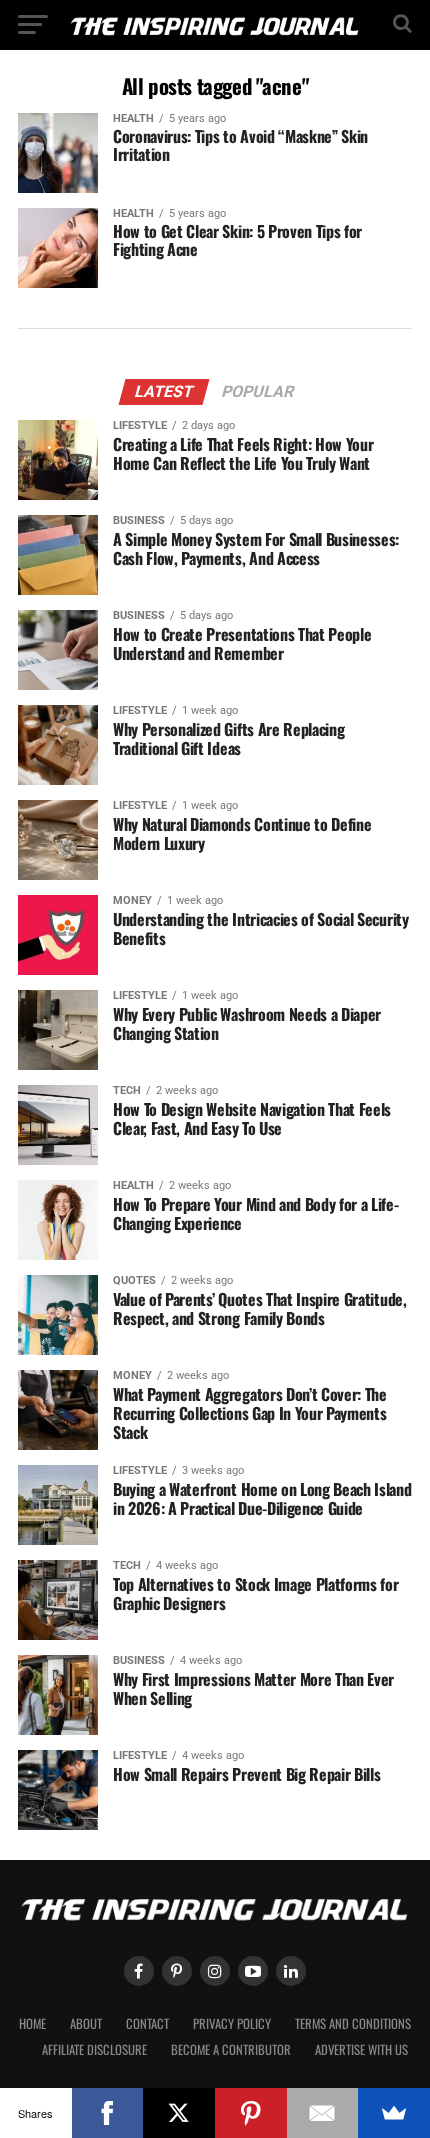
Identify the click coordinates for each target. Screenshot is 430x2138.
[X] (179, 2113)
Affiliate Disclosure (94, 2049)
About (86, 2023)
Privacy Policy (232, 2023)
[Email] (323, 2113)
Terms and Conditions (353, 2023)
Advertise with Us (361, 2049)
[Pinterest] (251, 2113)
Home (32, 2023)
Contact (147, 2023)
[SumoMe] (394, 2113)
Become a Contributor (231, 2049)
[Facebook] (108, 2113)
